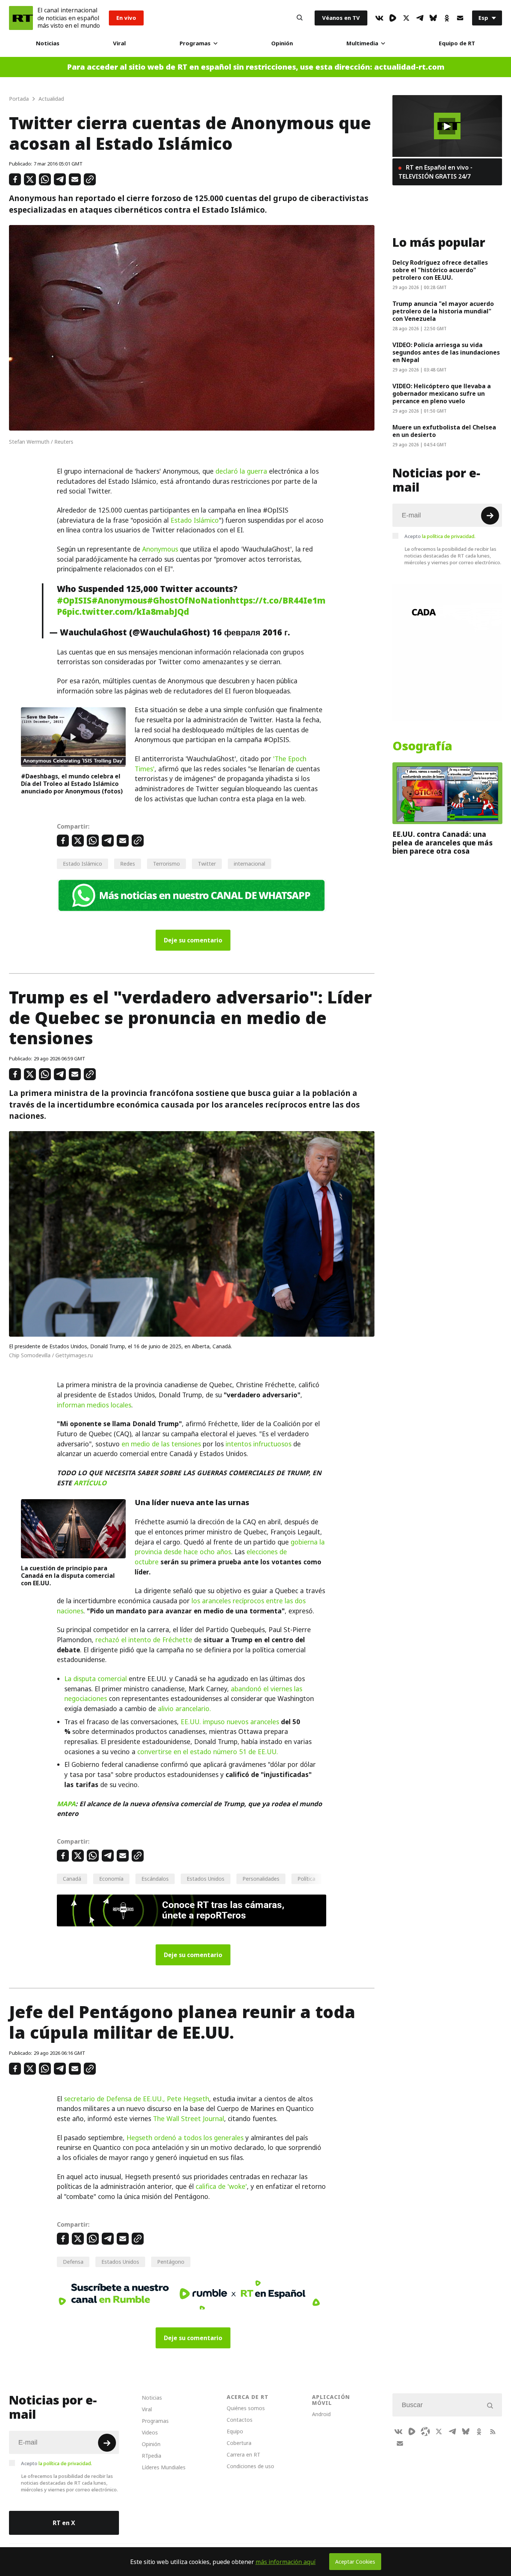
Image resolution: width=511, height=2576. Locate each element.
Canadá (72, 1879)
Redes (128, 864)
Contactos (240, 2420)
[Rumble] (393, 18)
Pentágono (171, 2262)
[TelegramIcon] (420, 18)
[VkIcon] (379, 18)
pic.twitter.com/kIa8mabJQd (128, 612)
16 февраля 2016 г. (251, 632)
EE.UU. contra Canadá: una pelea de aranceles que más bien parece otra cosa (443, 843)
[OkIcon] (447, 18)
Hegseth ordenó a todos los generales (185, 2138)
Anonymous (160, 549)
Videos (150, 2432)
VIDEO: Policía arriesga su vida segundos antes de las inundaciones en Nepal (446, 352)
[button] (447, 126)
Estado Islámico (195, 520)
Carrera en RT (244, 2455)
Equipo (235, 2431)
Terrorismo (166, 864)
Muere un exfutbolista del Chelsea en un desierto (444, 431)
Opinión (282, 43)
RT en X (64, 2523)
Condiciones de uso (250, 2466)
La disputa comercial (96, 1679)
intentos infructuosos (258, 1444)
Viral (119, 43)
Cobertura (239, 2443)
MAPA (66, 1804)
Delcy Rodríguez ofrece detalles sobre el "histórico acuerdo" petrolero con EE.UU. (440, 270)
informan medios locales (94, 1405)
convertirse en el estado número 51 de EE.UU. (208, 1752)
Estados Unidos (206, 1879)
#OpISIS (74, 601)
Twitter (207, 864)
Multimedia (362, 43)
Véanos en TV (341, 18)
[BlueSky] (433, 18)
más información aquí (286, 2562)
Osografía (422, 746)
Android (321, 2414)
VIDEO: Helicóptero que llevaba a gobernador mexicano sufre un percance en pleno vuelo (442, 394)
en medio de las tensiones (161, 1444)
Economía (111, 1879)
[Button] (300, 18)
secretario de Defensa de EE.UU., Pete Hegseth (137, 2099)
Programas (195, 43)
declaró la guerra (241, 471)
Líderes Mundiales (164, 2467)
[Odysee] (425, 2431)
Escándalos (155, 1879)
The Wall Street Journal (189, 2119)
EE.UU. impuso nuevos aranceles (230, 1722)
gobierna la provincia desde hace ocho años (230, 1547)
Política (306, 1879)
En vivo (126, 18)
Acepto (440, 536)
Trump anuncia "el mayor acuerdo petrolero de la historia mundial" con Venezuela (443, 311)
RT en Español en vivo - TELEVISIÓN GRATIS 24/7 (435, 172)
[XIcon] (406, 18)
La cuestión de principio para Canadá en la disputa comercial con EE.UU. (68, 1576)
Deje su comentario (193, 940)
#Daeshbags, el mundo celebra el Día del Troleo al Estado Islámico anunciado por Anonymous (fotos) (72, 784)
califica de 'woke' (221, 2187)
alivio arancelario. (184, 1709)
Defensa (73, 2262)
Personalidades (261, 1879)
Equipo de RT (457, 43)
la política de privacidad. (449, 536)
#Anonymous (119, 601)
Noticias (48, 43)
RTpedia (152, 2456)
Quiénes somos (246, 2408)
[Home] (21, 18)
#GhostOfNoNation (189, 601)
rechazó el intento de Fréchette (144, 1640)
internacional (250, 864)
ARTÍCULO (90, 1483)
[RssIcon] (493, 2431)
